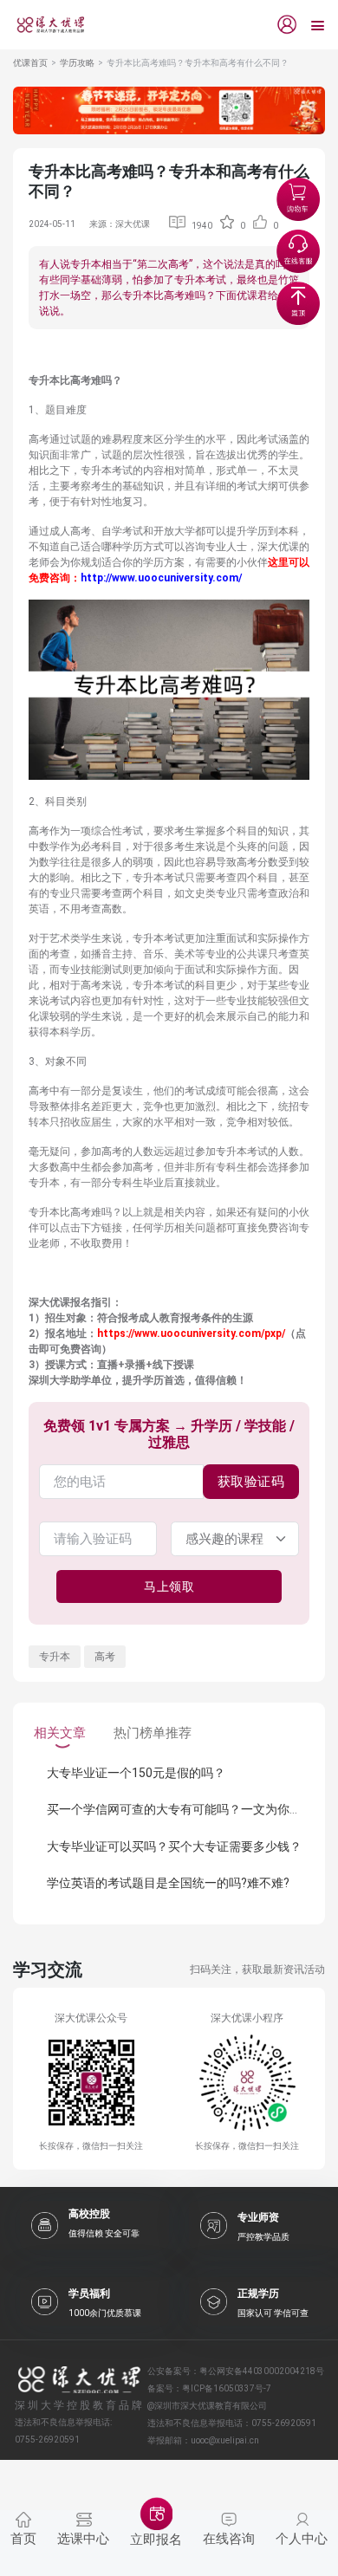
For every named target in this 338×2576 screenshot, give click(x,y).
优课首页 (30, 63)
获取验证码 (251, 1482)
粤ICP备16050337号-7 (227, 2388)
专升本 (55, 1657)
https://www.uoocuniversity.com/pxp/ (191, 1333)
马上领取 (169, 1586)
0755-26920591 (284, 2423)
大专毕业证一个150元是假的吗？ (136, 1773)
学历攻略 (77, 63)
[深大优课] (44, 25)
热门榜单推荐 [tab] (153, 1733)
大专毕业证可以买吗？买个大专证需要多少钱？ (174, 1846)
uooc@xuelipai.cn (225, 2440)
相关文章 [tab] (60, 1733)
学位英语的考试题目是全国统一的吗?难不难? (168, 1883)
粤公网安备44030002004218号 (262, 2371)
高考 (105, 1657)
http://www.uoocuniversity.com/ (161, 578)
